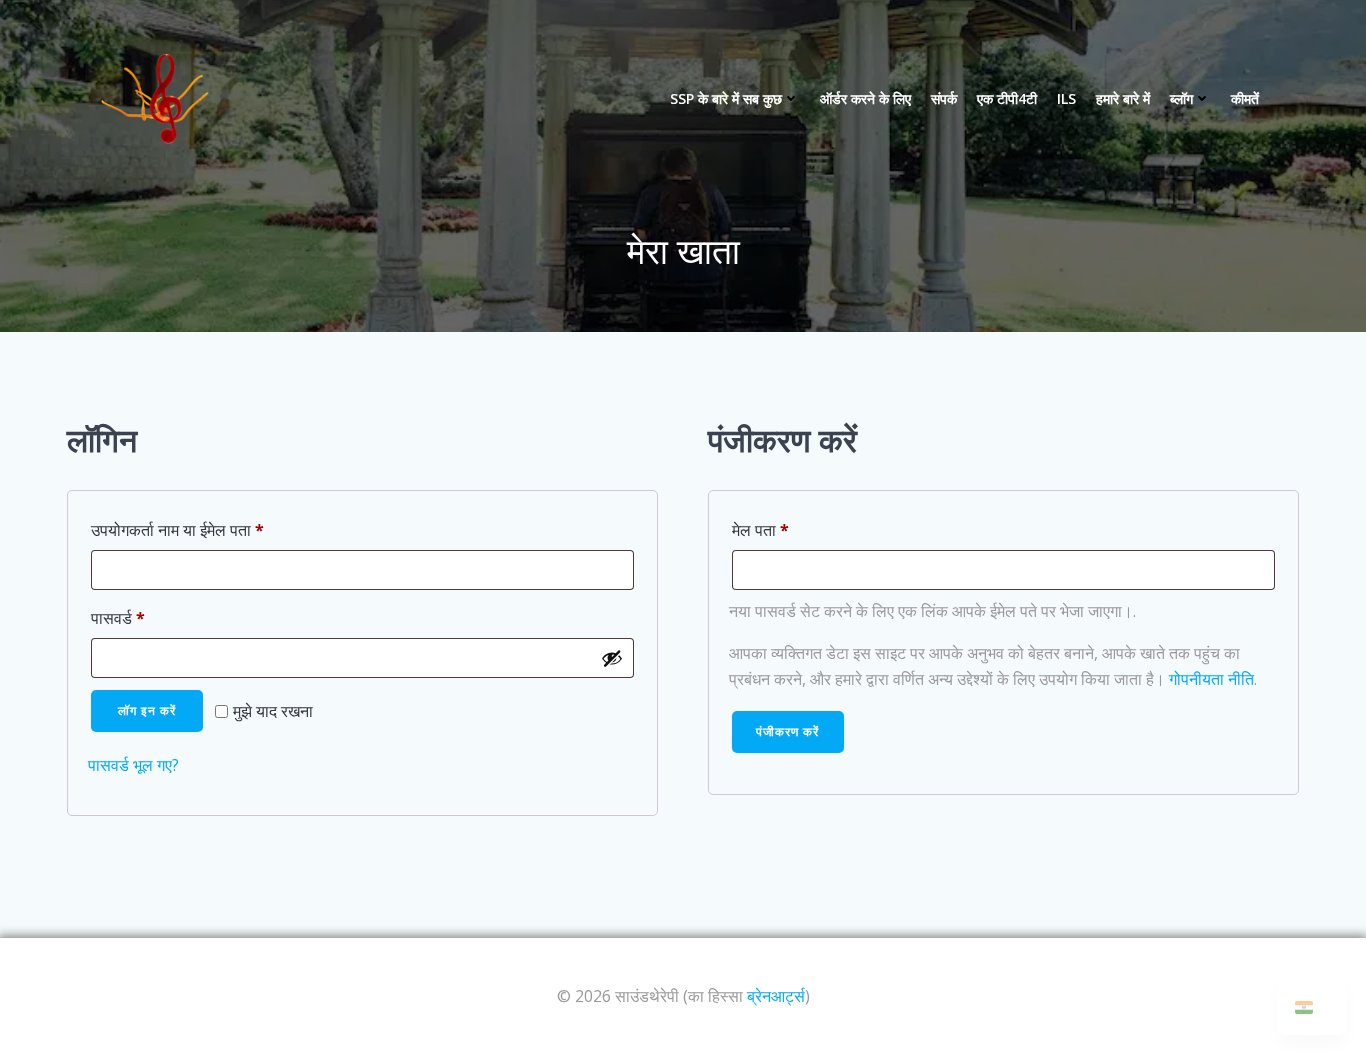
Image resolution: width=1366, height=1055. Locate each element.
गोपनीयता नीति (1211, 679)
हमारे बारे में (1123, 98)
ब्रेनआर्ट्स (776, 996)
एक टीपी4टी (1007, 98)
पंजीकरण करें (787, 731)
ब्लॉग (1181, 98)
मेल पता (785, 529)
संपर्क (944, 98)
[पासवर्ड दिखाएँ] (612, 658)
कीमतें (1245, 98)
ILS (1066, 98)
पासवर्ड (142, 617)
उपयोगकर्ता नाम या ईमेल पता (202, 529)
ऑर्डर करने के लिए (865, 98)
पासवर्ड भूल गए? (133, 765)
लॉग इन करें (147, 710)
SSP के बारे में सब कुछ (726, 98)
